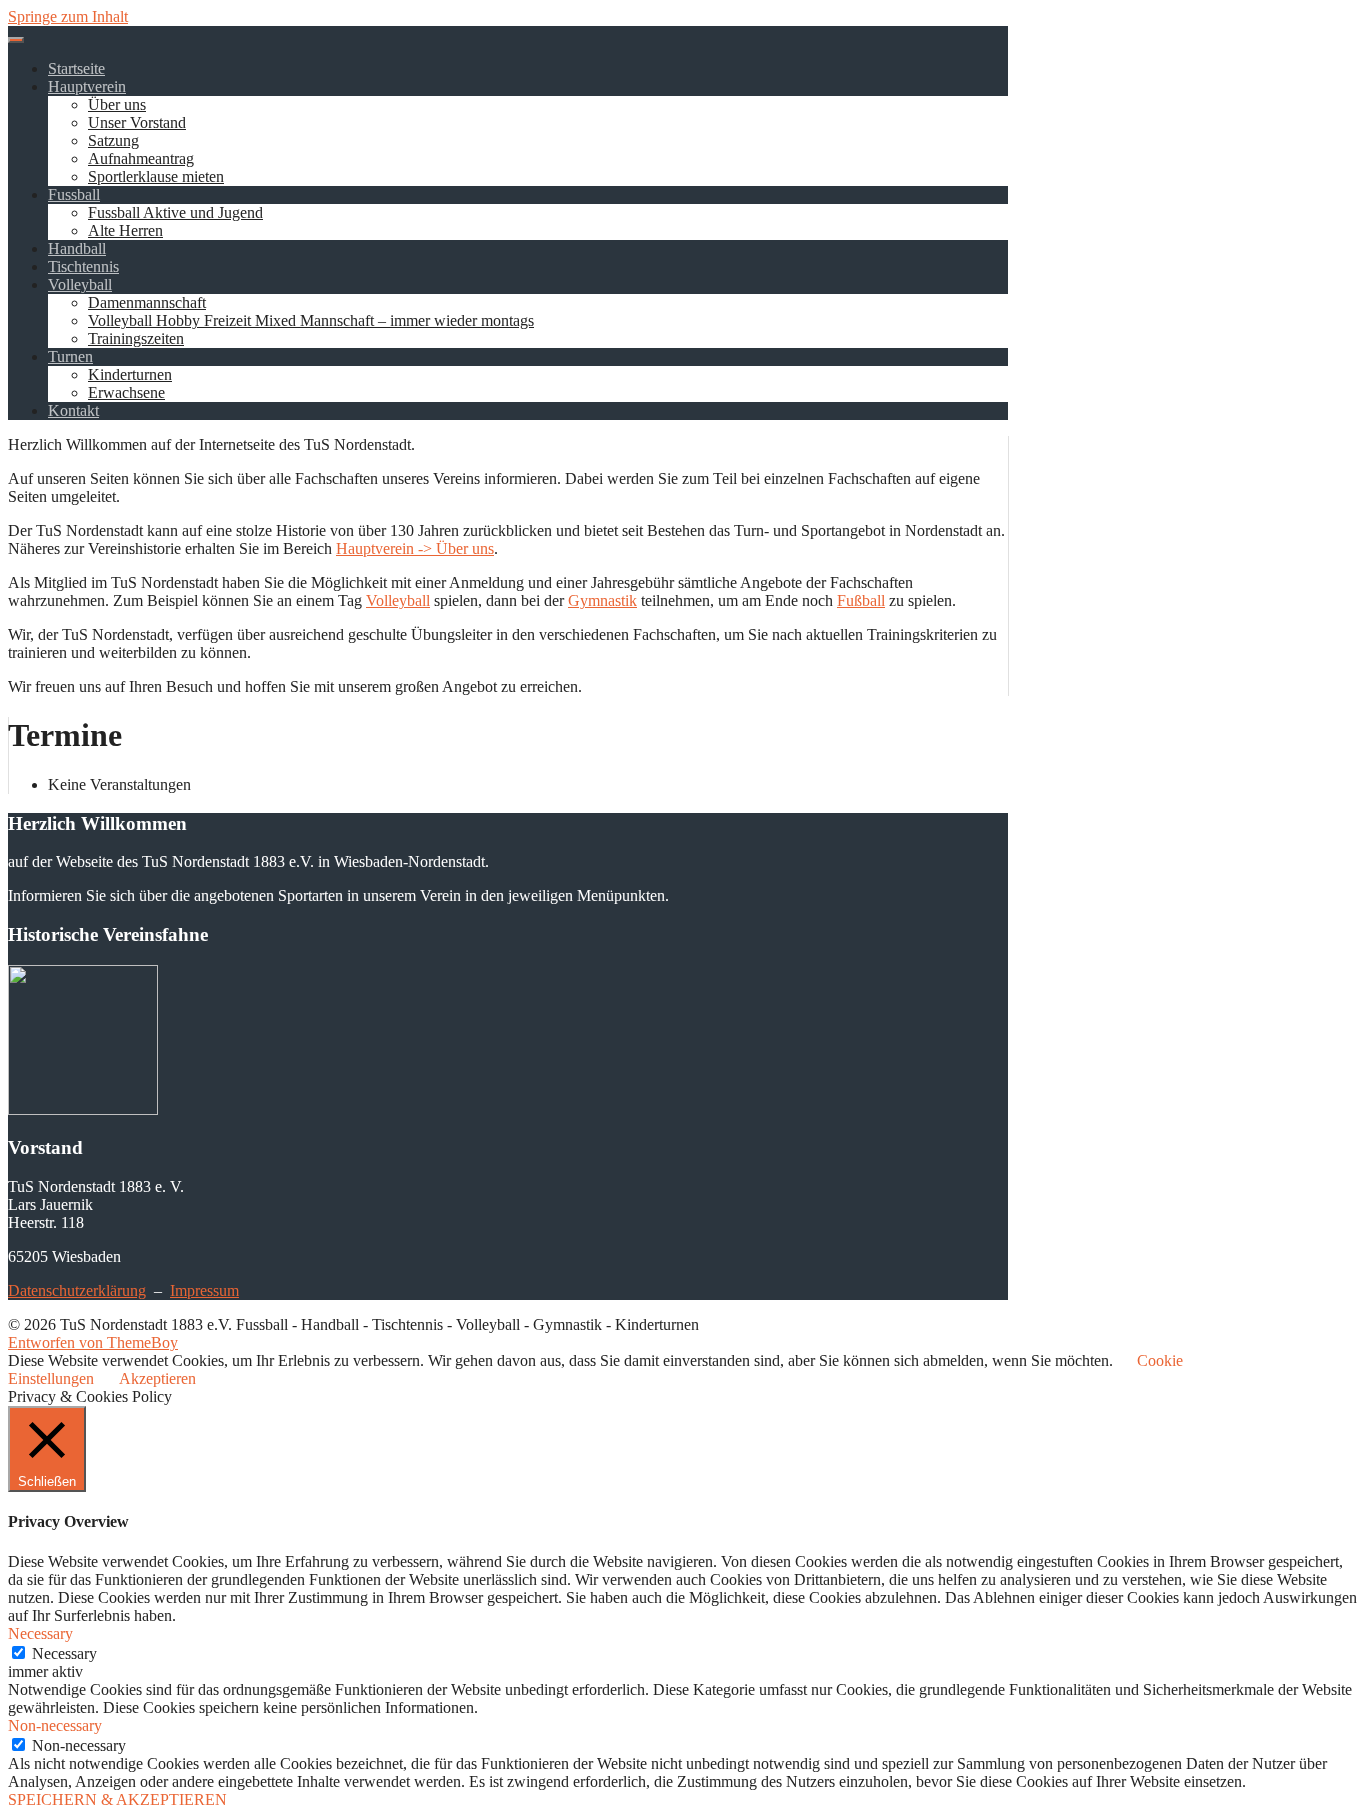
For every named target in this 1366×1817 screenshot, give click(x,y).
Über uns (117, 104)
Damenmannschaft (147, 302)
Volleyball (80, 284)
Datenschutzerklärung (77, 1290)
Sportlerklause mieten (156, 176)
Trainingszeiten (136, 338)
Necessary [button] (40, 1633)
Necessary (64, 1653)
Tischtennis (83, 266)
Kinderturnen (130, 374)
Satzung (113, 140)
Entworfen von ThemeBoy (93, 1342)
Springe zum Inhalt (68, 16)
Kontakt (73, 410)
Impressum (204, 1290)
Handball (77, 248)
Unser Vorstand (137, 122)
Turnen (70, 356)
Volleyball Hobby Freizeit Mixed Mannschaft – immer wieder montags (311, 320)
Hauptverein (87, 86)
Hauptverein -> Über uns (415, 548)
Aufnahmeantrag (141, 158)
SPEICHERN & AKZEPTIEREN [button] (117, 1799)
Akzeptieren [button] (157, 1378)
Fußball (861, 600)
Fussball (74, 194)
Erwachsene (126, 392)
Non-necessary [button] (55, 1725)
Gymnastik (602, 600)
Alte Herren (125, 230)
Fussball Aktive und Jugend (175, 212)
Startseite (76, 68)
